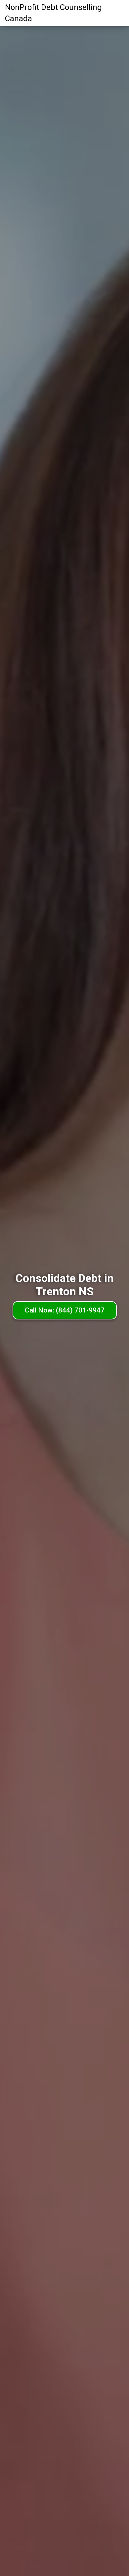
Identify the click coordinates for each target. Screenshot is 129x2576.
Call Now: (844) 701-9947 (65, 1310)
